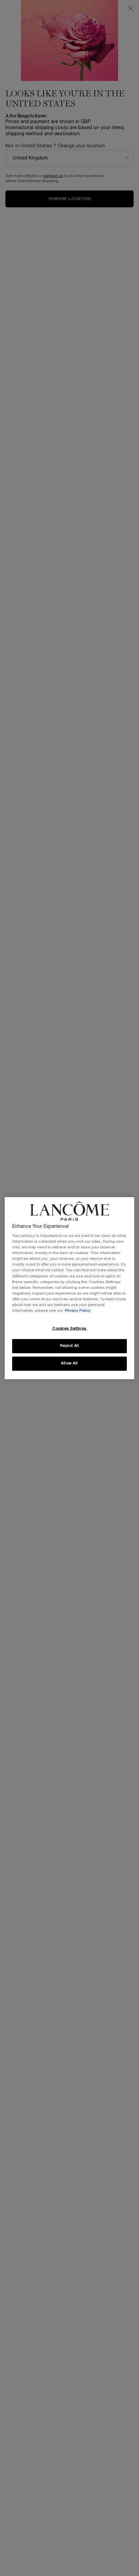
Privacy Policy (78, 1311)
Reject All (70, 1346)
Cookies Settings (69, 1329)
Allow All (69, 1363)
